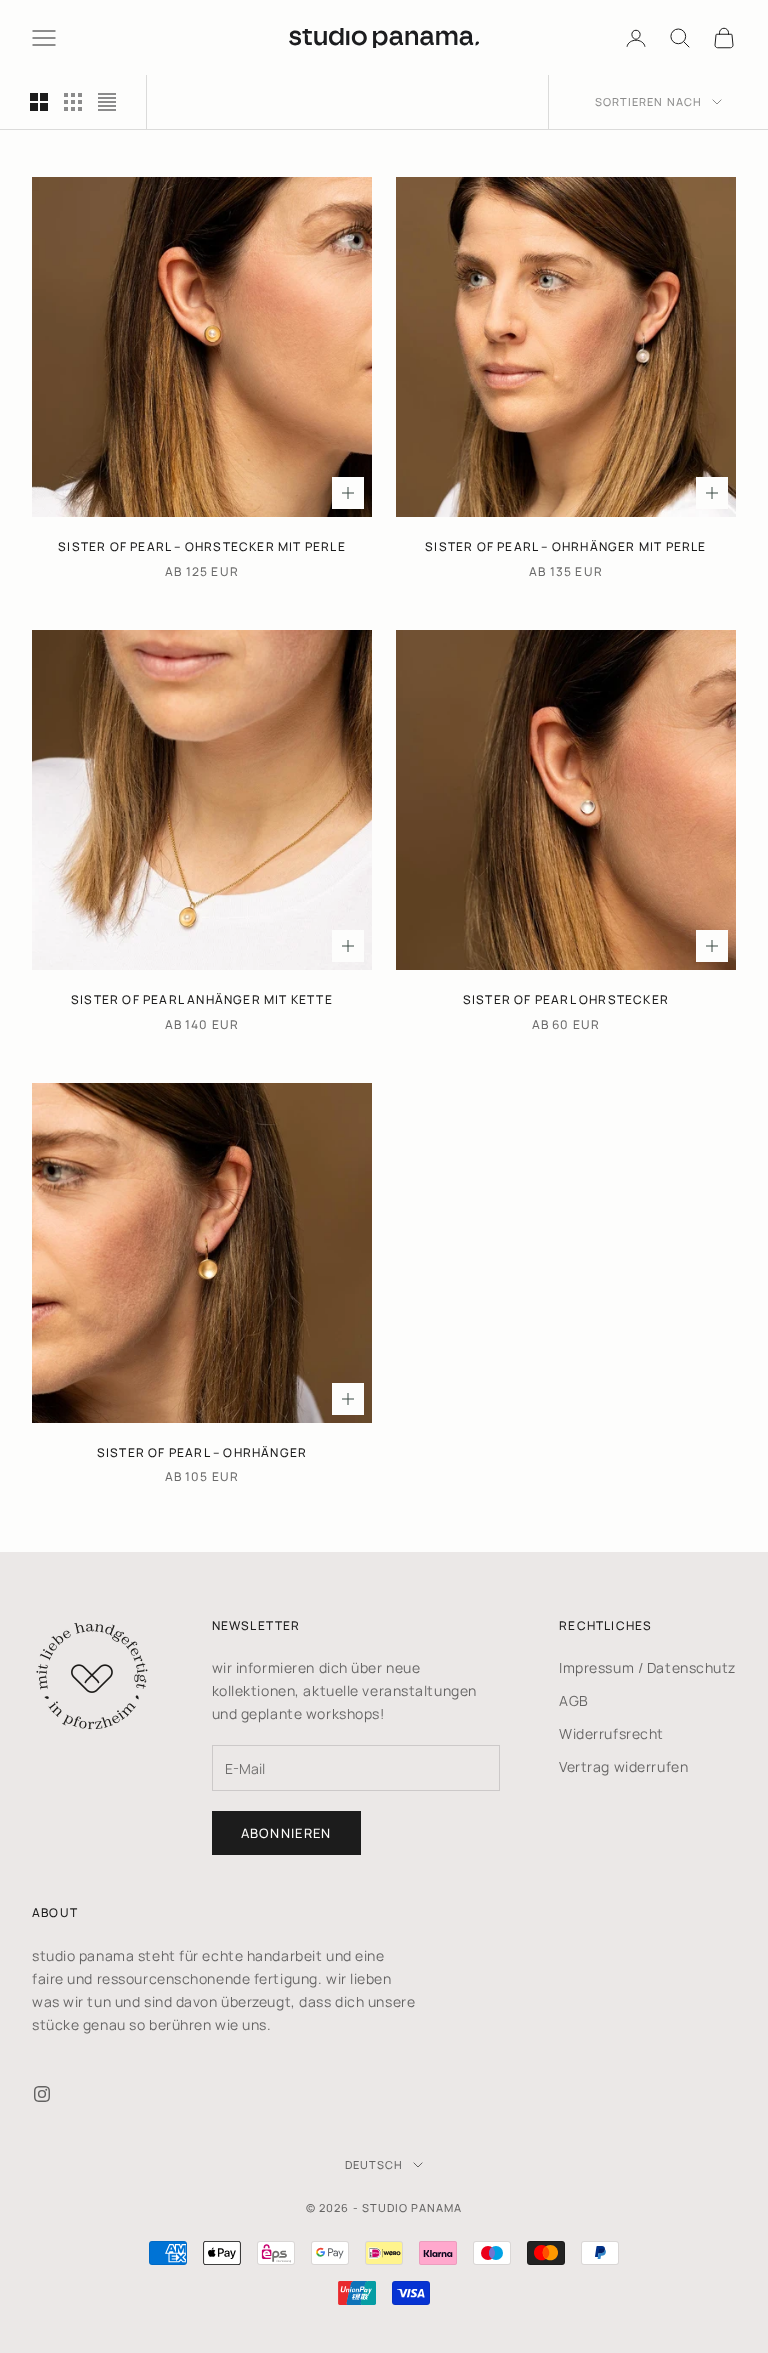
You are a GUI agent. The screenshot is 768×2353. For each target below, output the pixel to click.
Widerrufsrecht (611, 1733)
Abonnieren (286, 1833)
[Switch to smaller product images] (73, 102)
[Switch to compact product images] (107, 102)
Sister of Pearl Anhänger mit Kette (202, 999)
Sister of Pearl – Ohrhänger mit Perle (565, 546)
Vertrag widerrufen (623, 1766)
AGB (574, 1700)
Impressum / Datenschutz (647, 1667)
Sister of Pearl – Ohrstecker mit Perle (202, 546)
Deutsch (374, 2164)
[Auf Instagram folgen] (42, 2094)
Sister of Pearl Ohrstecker (566, 999)
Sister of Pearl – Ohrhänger (202, 1452)
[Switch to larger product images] (39, 102)
